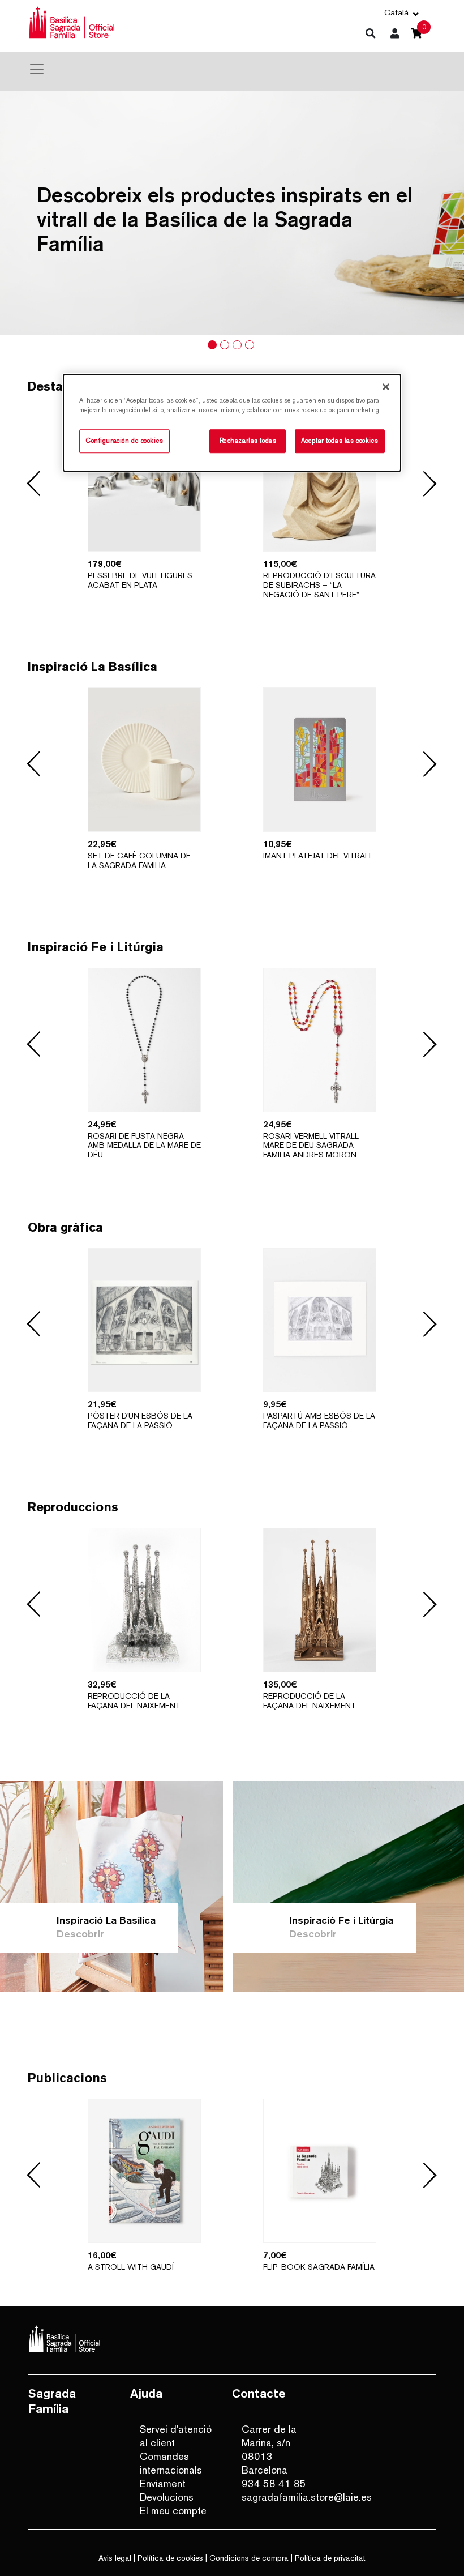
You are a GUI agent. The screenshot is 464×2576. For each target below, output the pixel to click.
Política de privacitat (330, 2558)
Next (430, 484)
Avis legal (115, 2558)
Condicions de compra (249, 2558)
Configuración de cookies (124, 441)
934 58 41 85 (274, 2483)
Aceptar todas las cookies (340, 441)
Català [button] (396, 12)
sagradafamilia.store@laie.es (279, 2497)
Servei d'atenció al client (176, 2436)
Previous (34, 484)
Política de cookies (170, 2558)
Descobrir (80, 1934)
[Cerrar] (386, 387)
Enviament (163, 2483)
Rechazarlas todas (248, 441)
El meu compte (173, 2511)
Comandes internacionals (171, 2463)
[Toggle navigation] (37, 69)
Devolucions (167, 2497)
